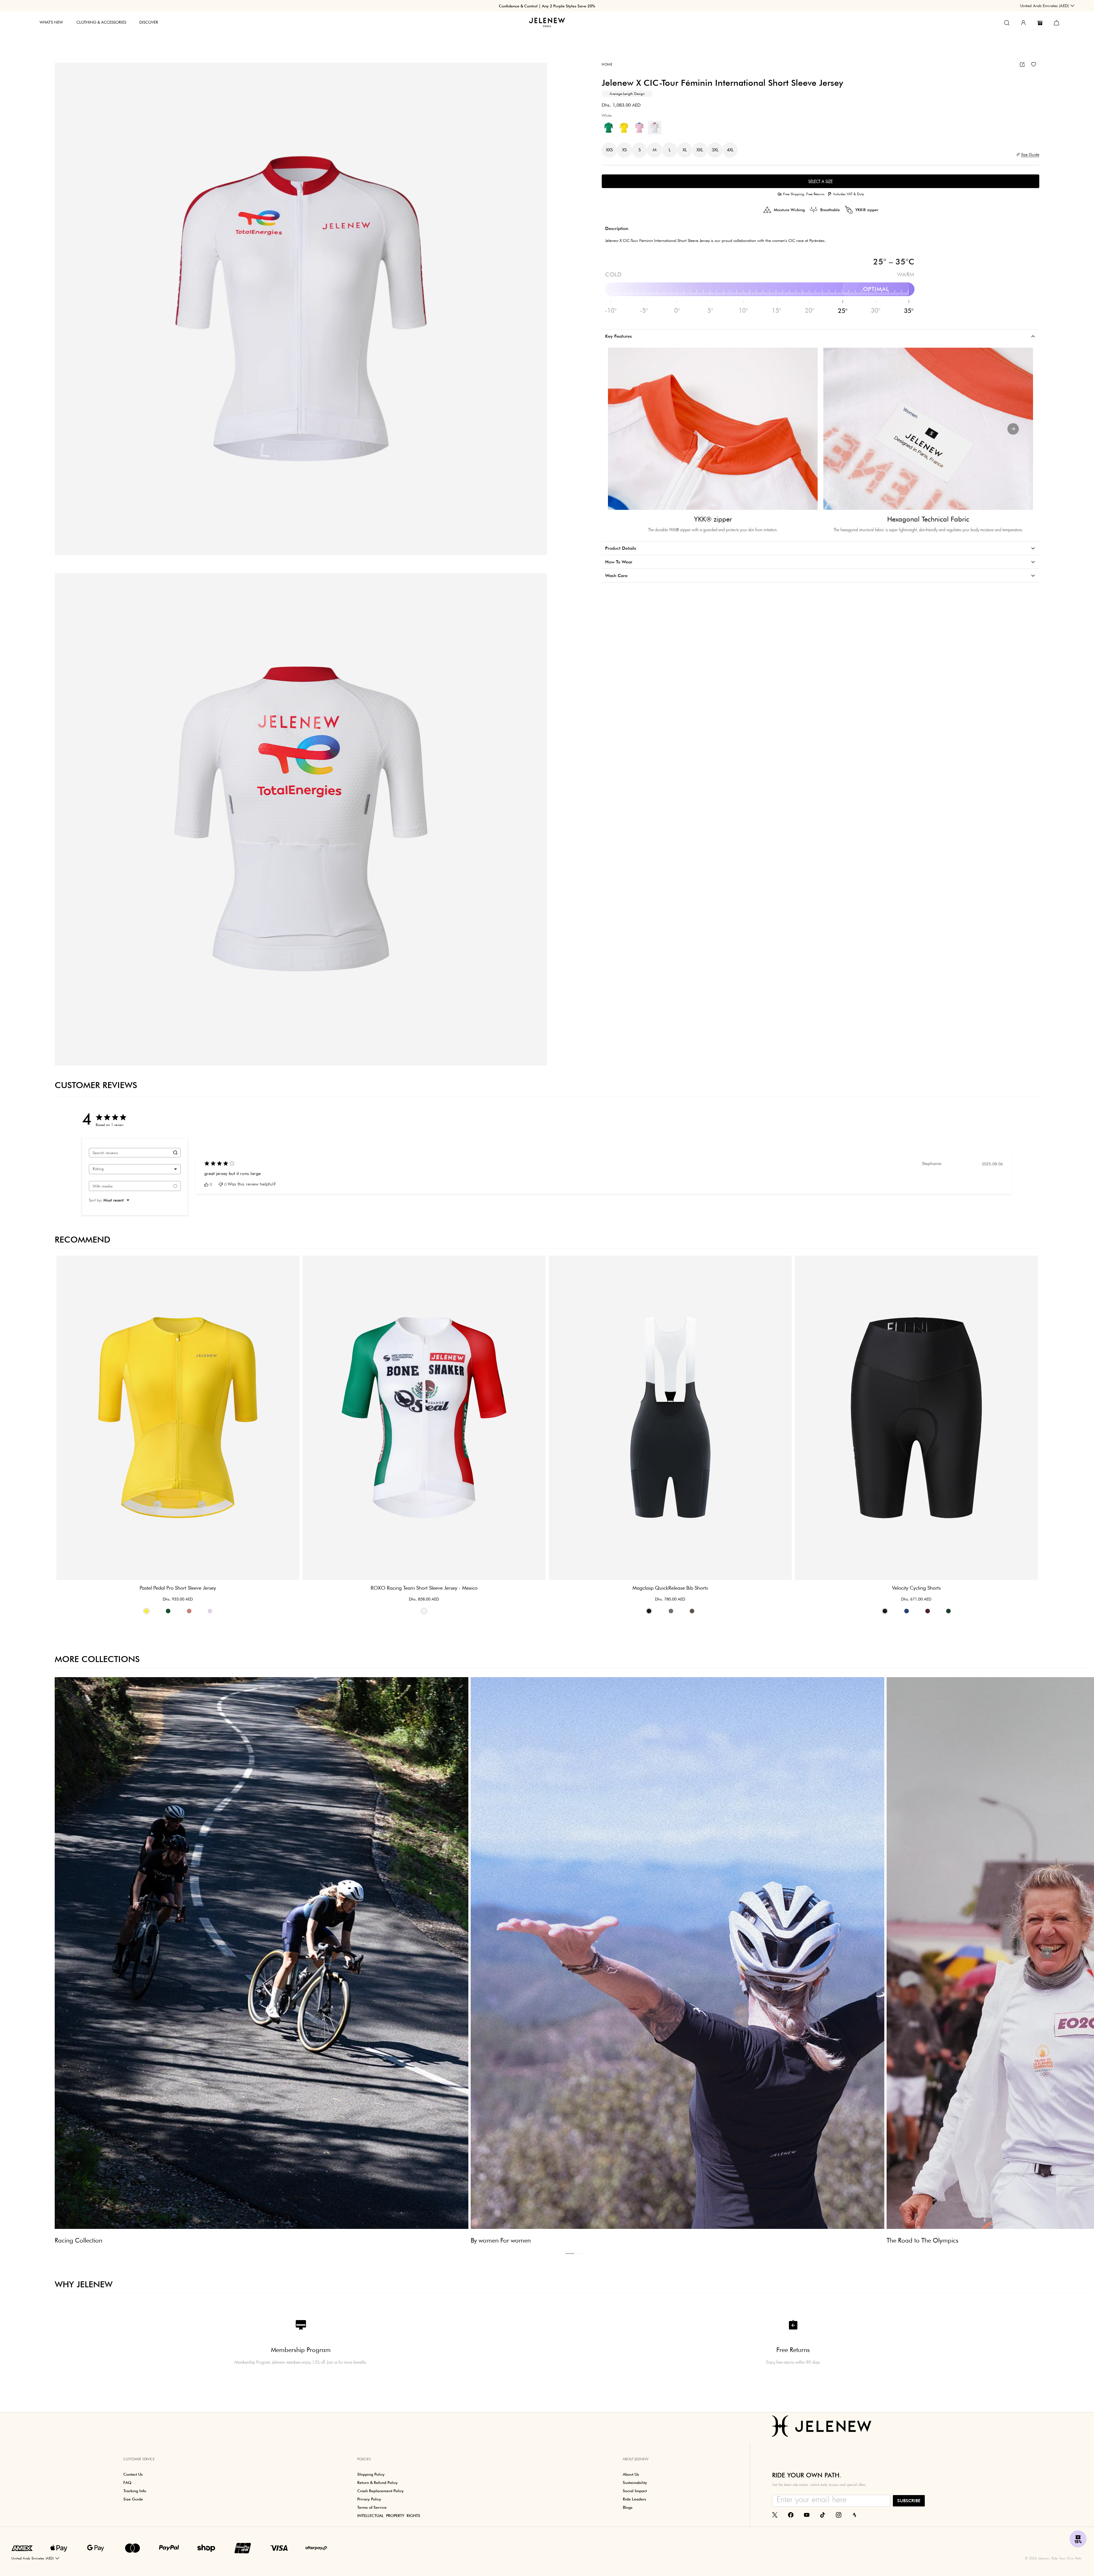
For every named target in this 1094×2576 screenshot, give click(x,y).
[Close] (653, 1219)
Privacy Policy (641, 1338)
